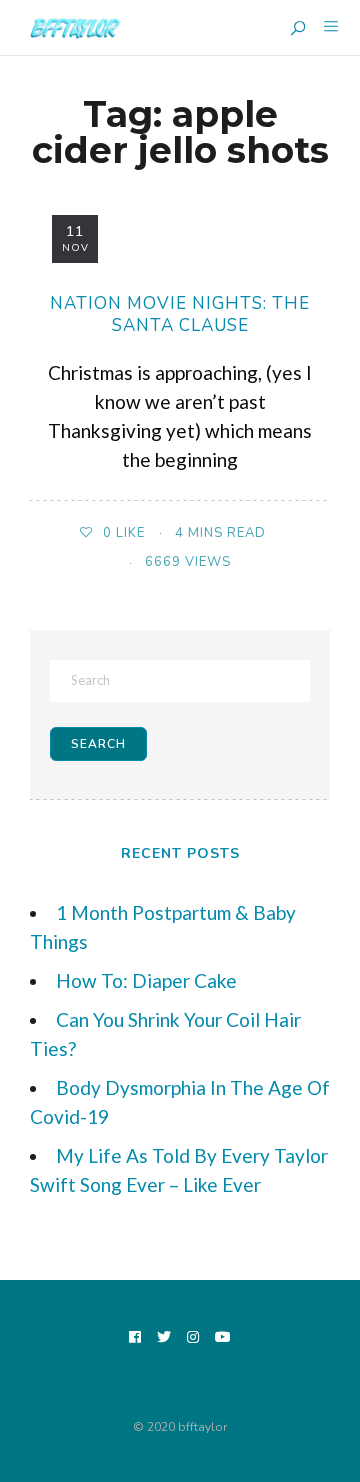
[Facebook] (135, 1338)
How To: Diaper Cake (146, 980)
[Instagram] (193, 1338)
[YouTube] (223, 1338)
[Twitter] (164, 1338)
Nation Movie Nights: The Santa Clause (180, 314)
